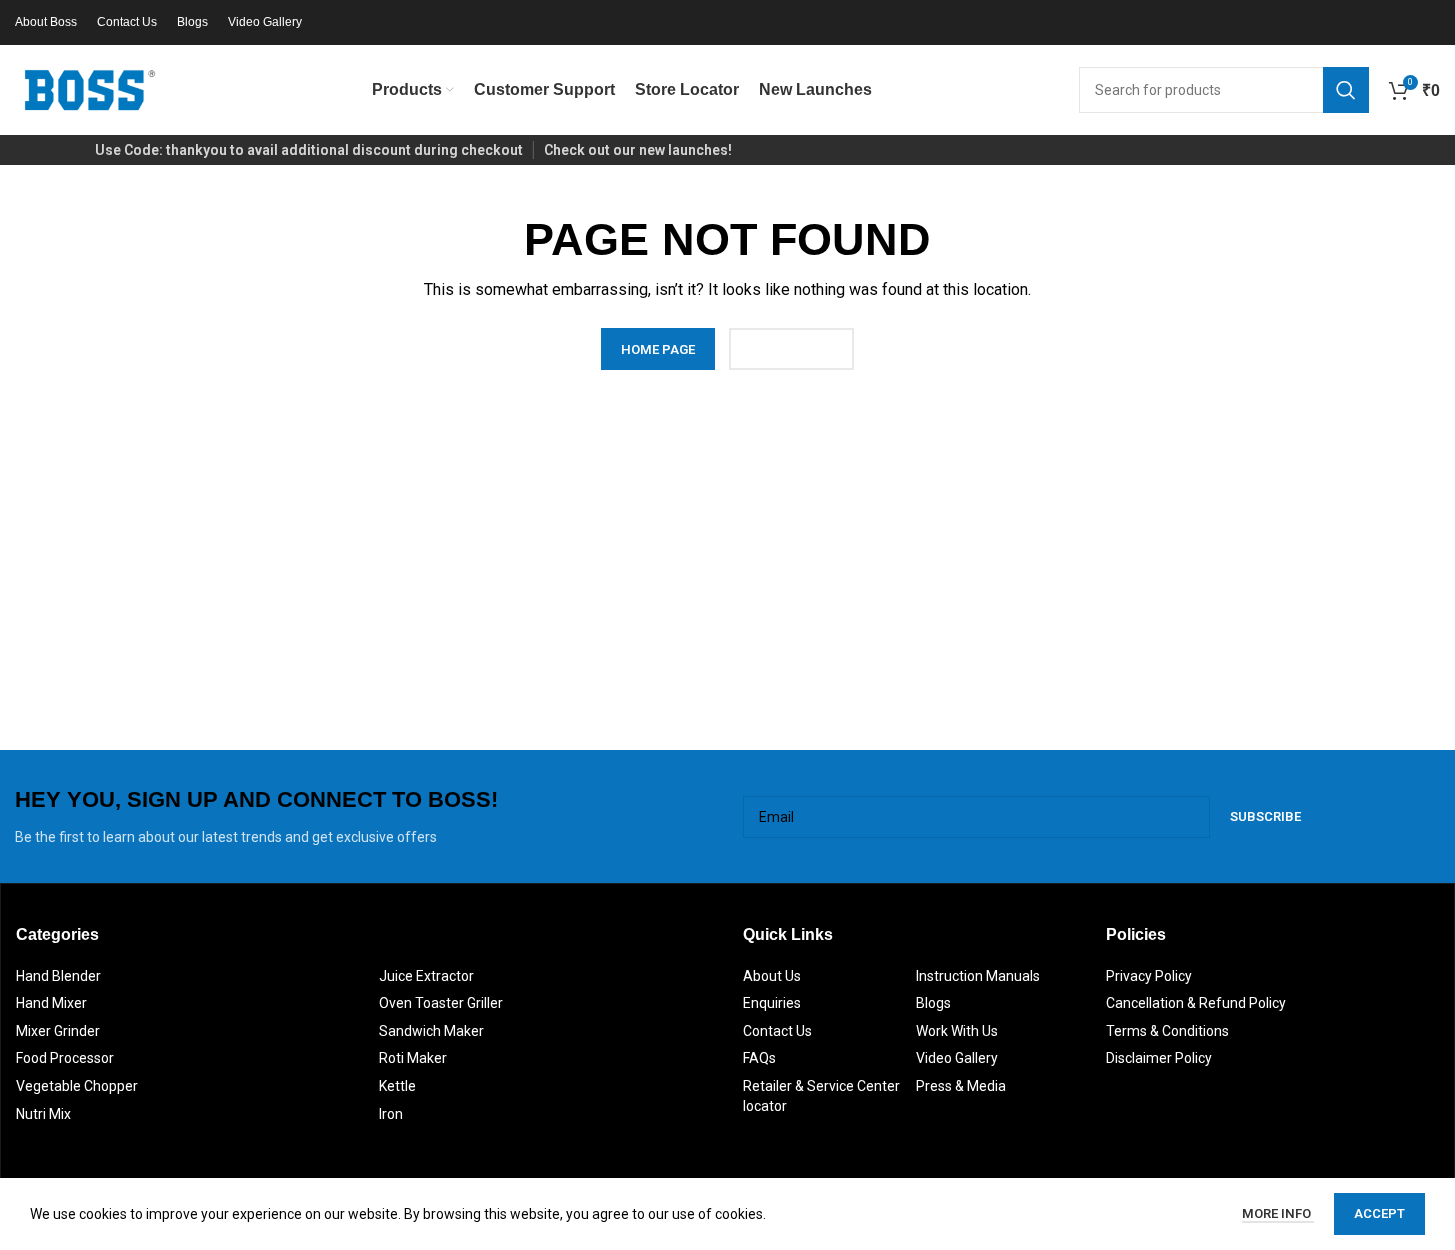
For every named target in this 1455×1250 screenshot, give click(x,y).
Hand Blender (58, 976)
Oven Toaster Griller (441, 1003)
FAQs (759, 1058)
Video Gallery (957, 1058)
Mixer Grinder (58, 1031)
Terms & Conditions (1167, 1031)
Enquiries (772, 1003)
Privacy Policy (1149, 976)
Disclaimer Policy (1159, 1058)
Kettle (397, 1086)
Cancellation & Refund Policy (1196, 1003)
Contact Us (777, 1031)
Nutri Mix (43, 1114)
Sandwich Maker (431, 1031)
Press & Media (961, 1086)
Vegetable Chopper (77, 1086)
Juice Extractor (426, 976)
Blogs (933, 1003)
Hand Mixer (51, 1003)
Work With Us (957, 1031)
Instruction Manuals (978, 976)
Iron (391, 1114)
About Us (772, 976)
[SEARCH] (1346, 90)
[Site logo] (90, 89)
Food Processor (65, 1058)
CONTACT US (791, 349)
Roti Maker (413, 1058)
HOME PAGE (658, 349)
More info (1278, 1213)
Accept (1379, 1213)
